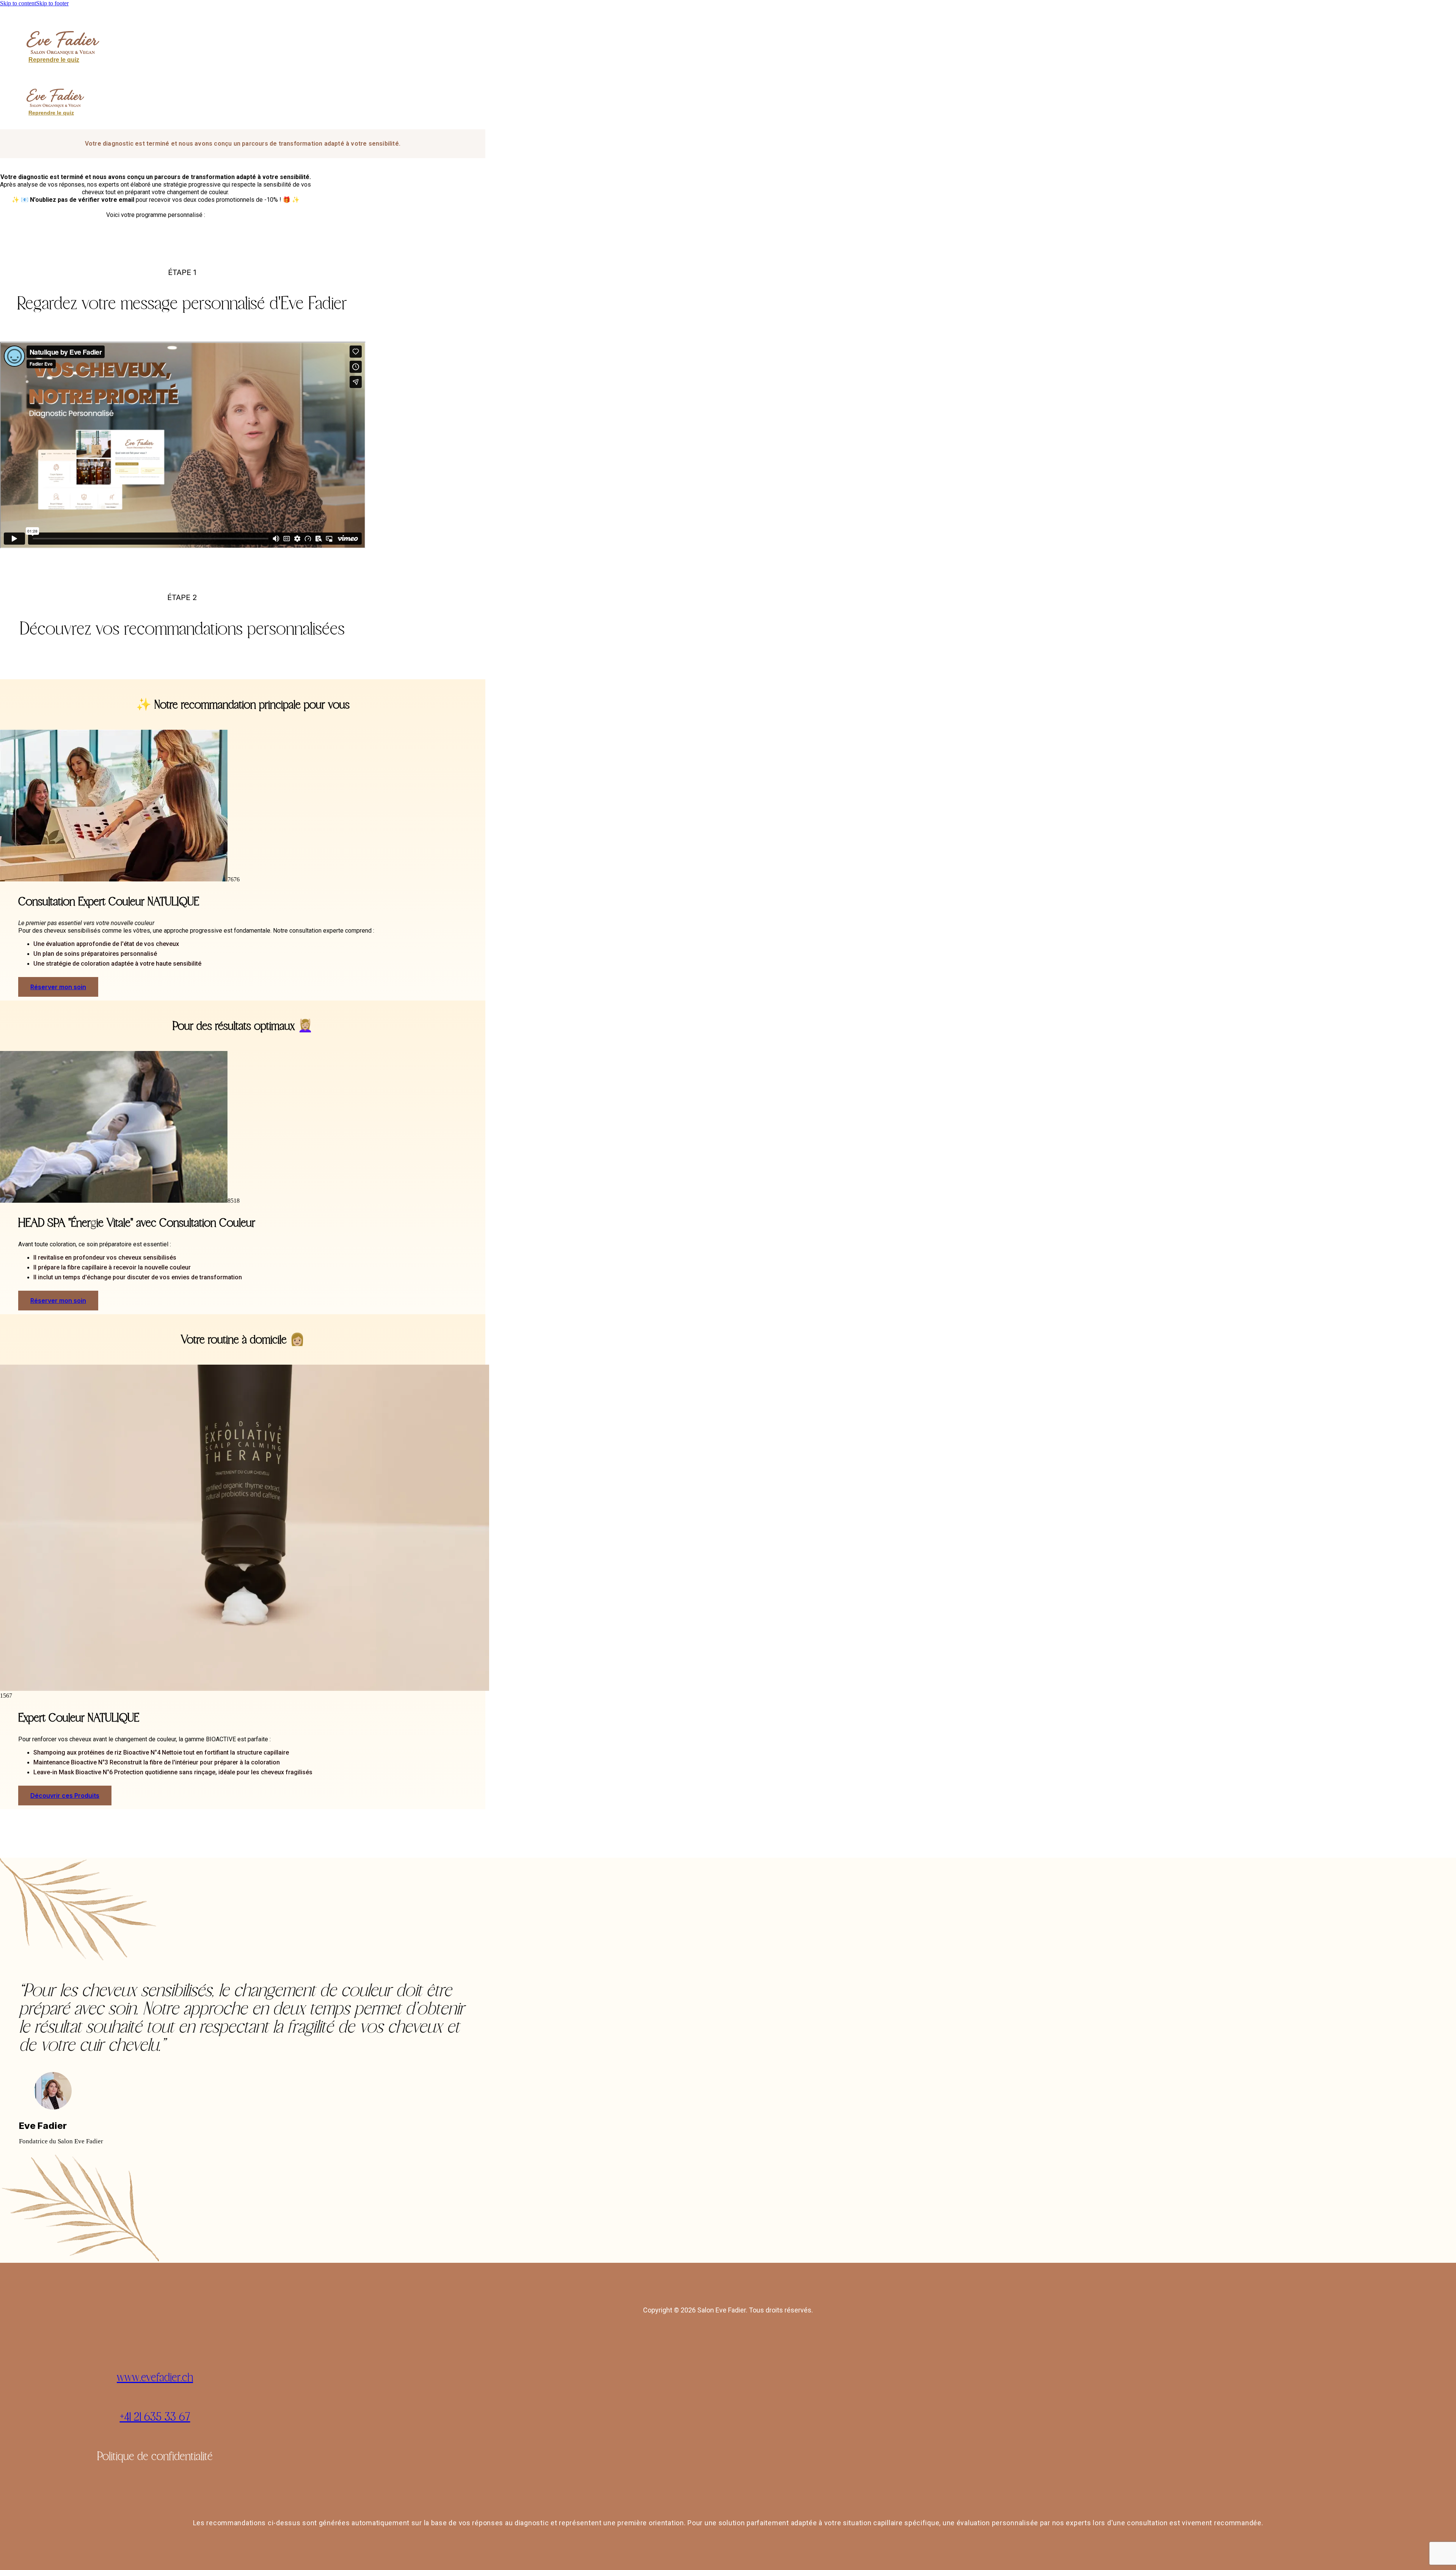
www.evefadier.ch (155, 2377)
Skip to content (18, 3)
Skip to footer (52, 3)
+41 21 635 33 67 (155, 2416)
